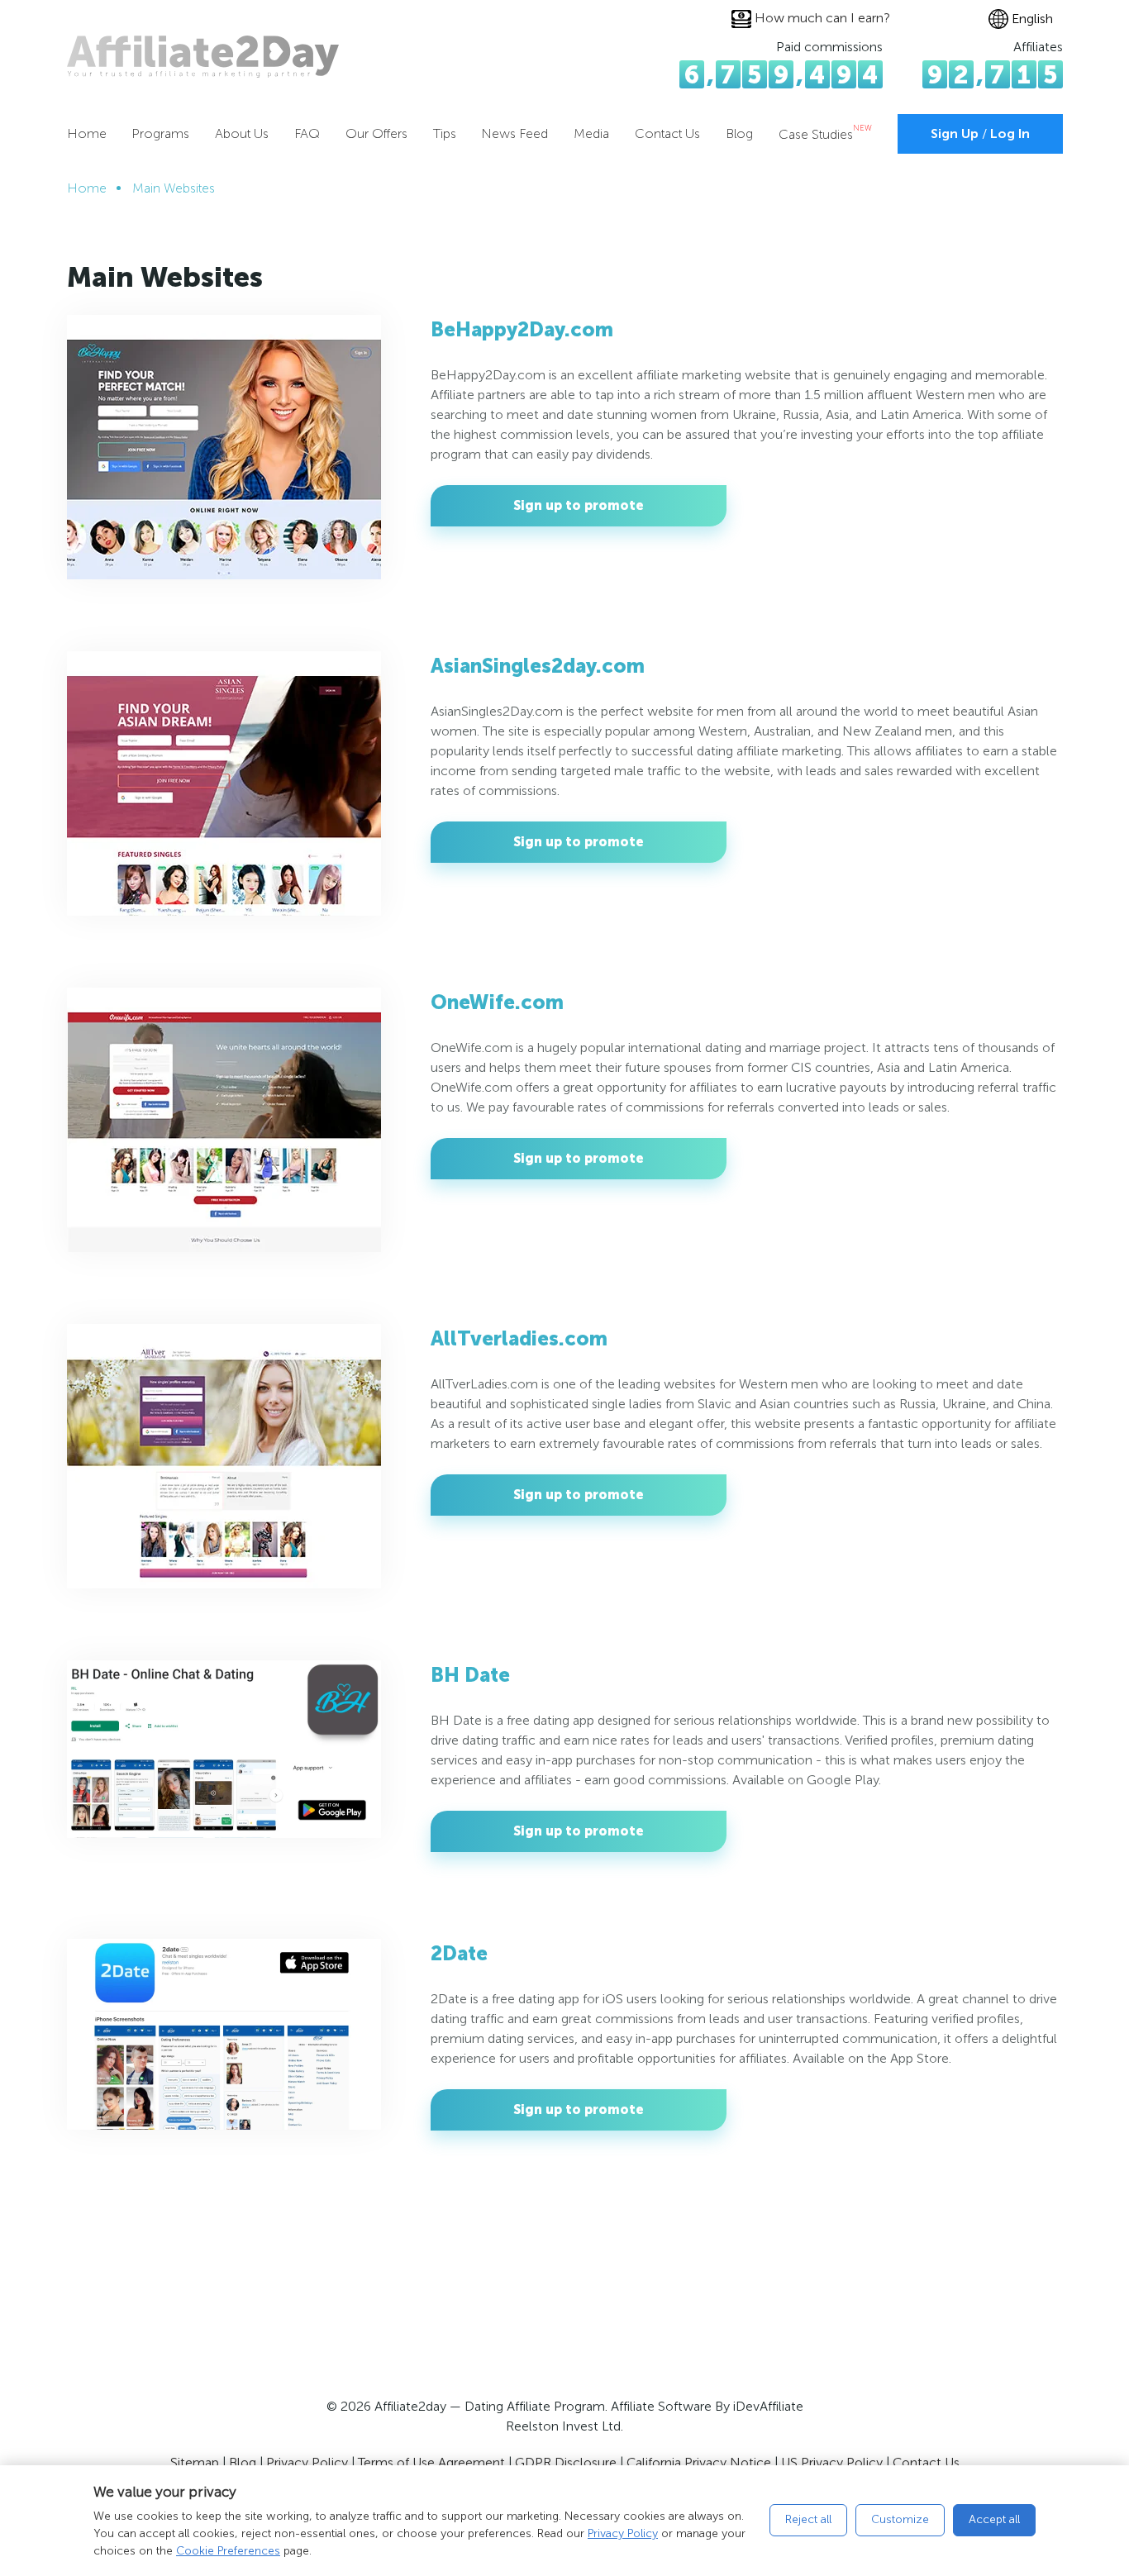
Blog (739, 133)
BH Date (470, 1675)
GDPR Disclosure (566, 2462)
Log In (1010, 133)
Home (87, 133)
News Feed (514, 133)
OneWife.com (497, 1002)
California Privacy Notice (699, 2462)
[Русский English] (1026, 19)
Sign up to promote (579, 505)
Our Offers (376, 133)
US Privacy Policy (832, 2462)
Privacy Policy (623, 2533)
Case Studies (825, 134)
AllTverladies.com (519, 1338)
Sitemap (195, 2462)
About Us (242, 133)
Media (591, 133)
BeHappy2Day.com (522, 329)
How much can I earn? (822, 18)
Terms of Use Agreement (431, 2462)
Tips (445, 133)
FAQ (307, 133)
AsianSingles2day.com (538, 666)
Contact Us (667, 133)
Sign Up (955, 133)
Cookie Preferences (228, 2551)
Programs (160, 133)
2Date (459, 1953)
